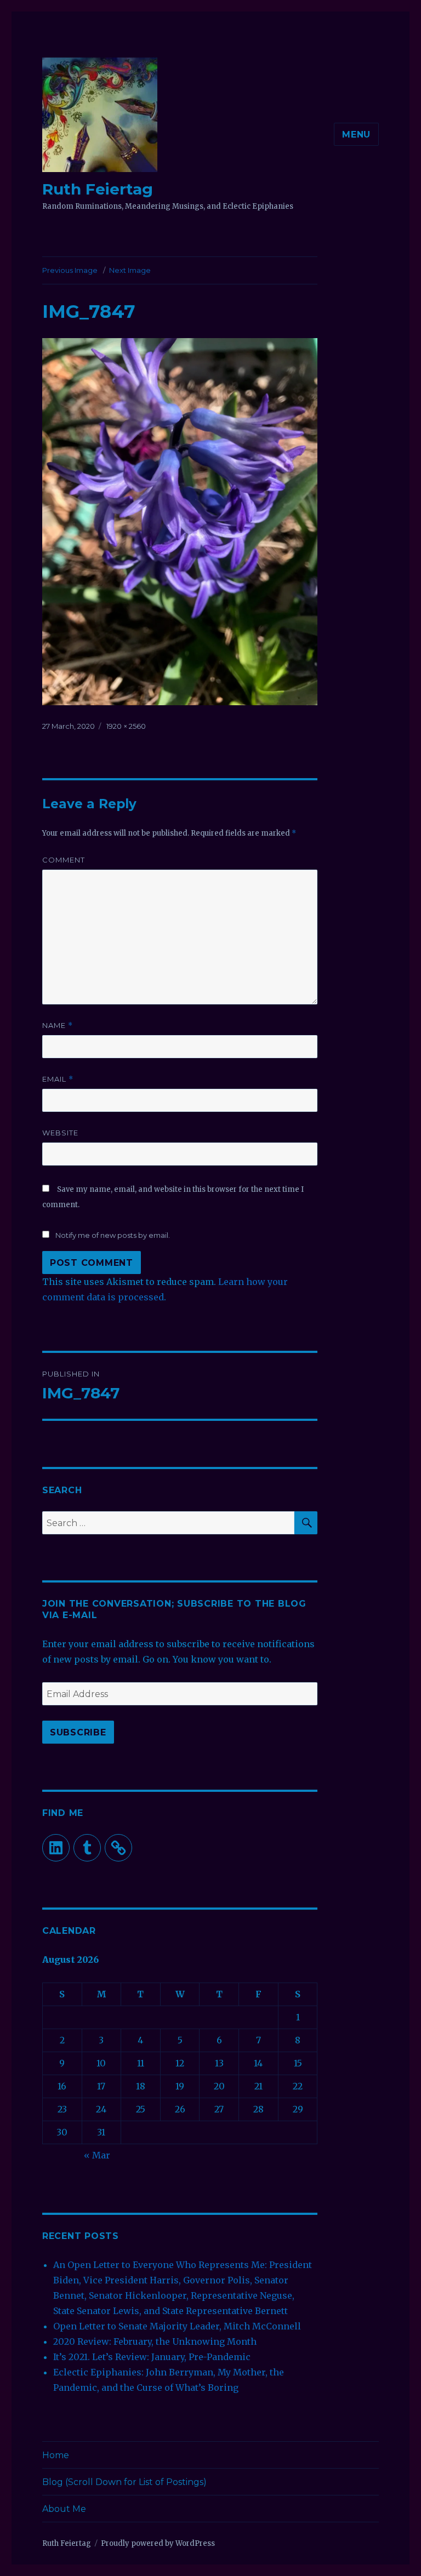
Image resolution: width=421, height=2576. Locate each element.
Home (56, 2455)
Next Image (130, 270)
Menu (356, 135)
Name (58, 1026)
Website (60, 1133)
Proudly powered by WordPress (158, 2543)
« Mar (97, 2155)
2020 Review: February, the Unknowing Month (155, 2341)
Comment (64, 860)
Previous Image (70, 270)
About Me (64, 2509)
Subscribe (78, 1732)
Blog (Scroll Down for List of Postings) (124, 2482)
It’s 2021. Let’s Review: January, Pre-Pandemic (152, 2357)
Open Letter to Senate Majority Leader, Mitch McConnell (177, 2326)
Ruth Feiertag (98, 189)
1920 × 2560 (126, 726)
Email (58, 1079)
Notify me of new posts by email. (113, 1235)
